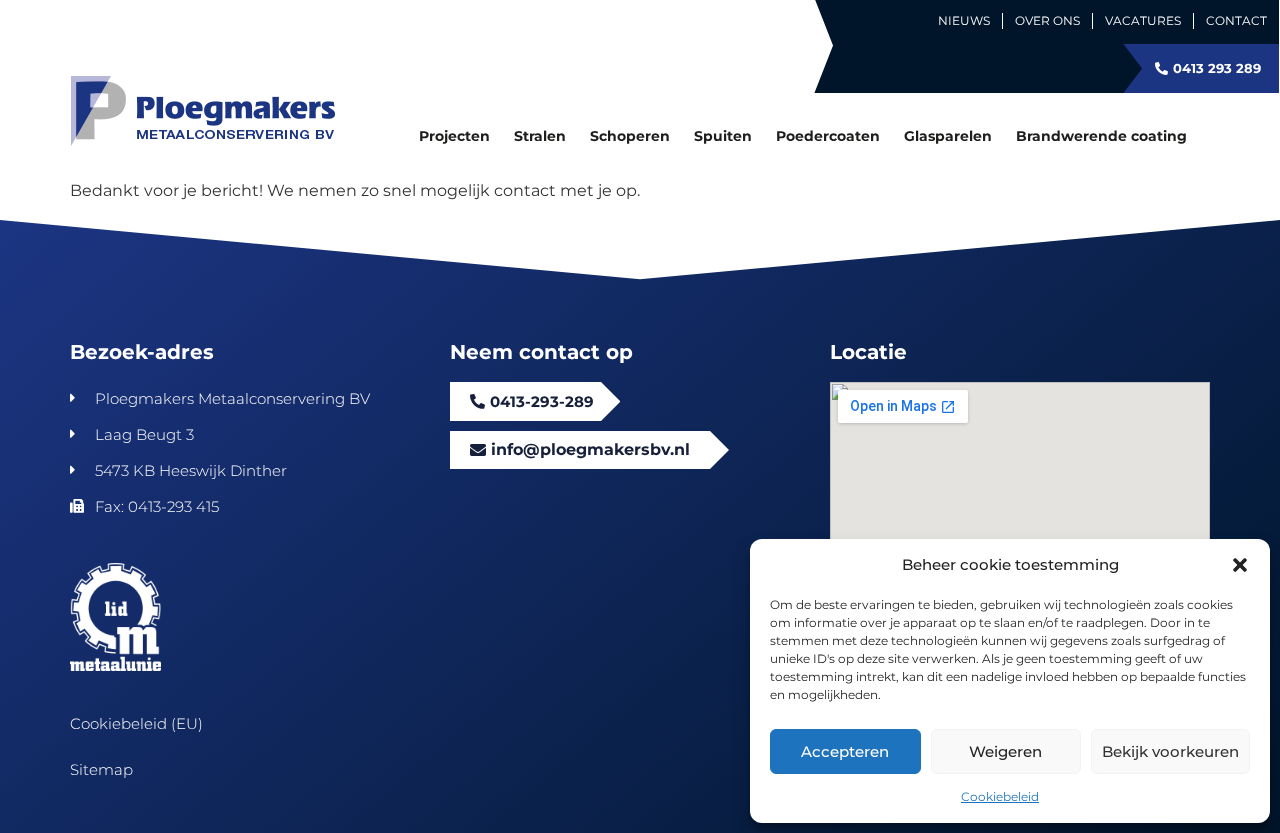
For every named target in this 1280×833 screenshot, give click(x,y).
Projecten (454, 136)
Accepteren (845, 751)
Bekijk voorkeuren (1170, 751)
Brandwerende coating (1101, 136)
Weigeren (1005, 751)
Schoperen (630, 136)
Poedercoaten (828, 136)
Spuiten (723, 136)
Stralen (540, 136)
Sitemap (101, 769)
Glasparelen (948, 136)
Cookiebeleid (1000, 796)
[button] (1240, 565)
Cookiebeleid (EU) (136, 723)
